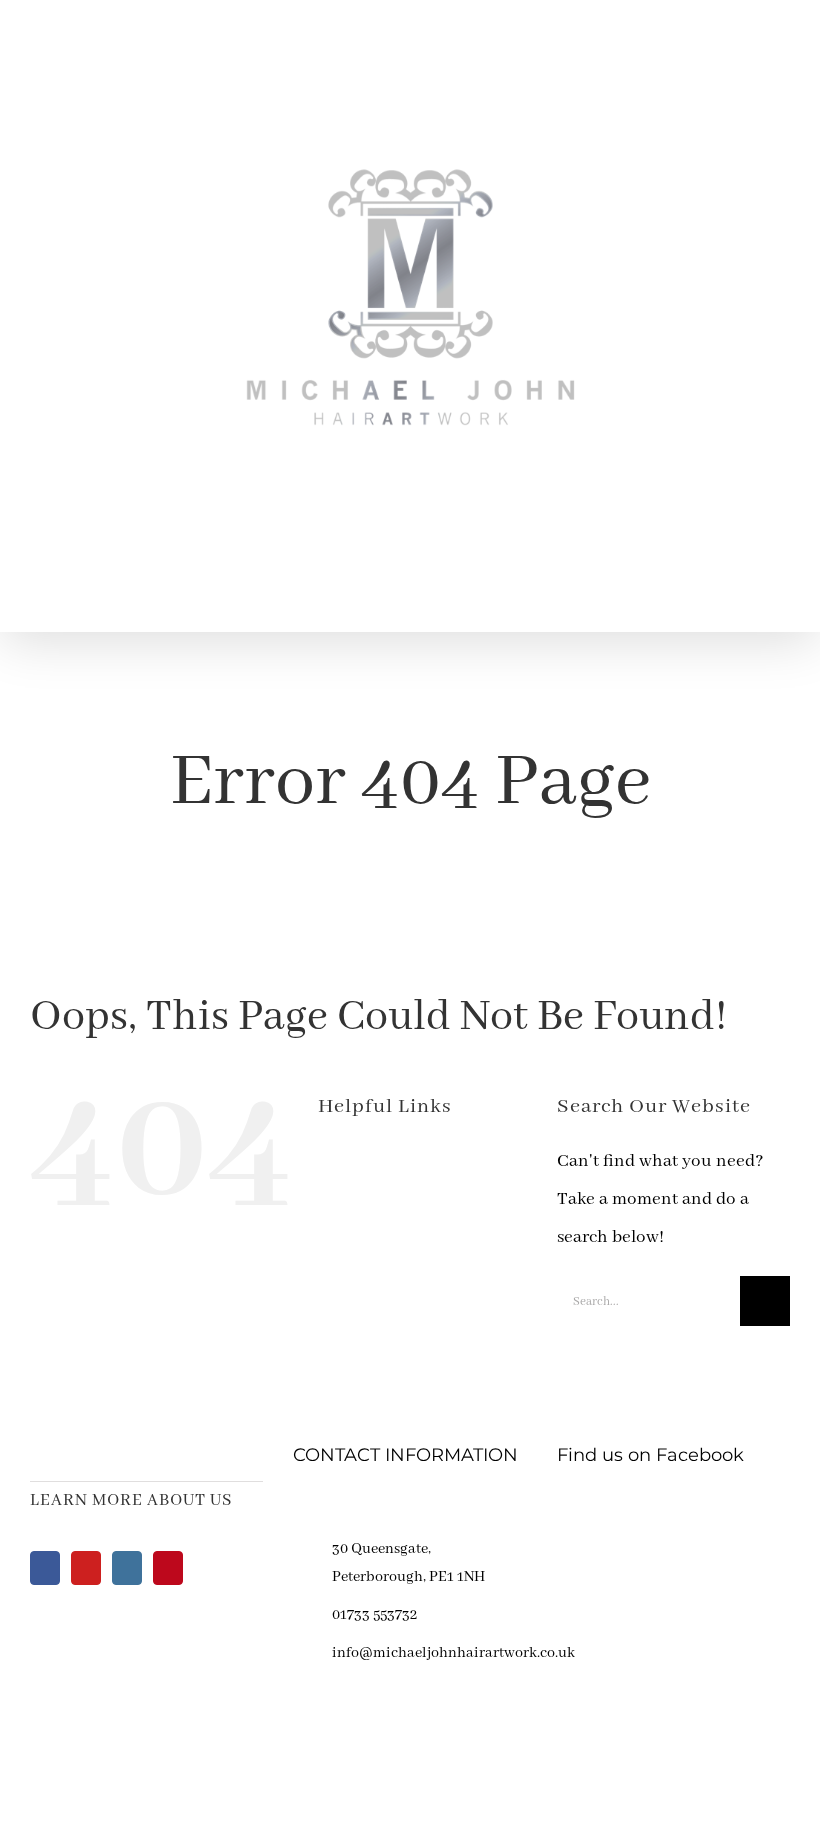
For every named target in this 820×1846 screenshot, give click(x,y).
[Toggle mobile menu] (782, 600)
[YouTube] (86, 1568)
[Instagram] (127, 1568)
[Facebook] (45, 1568)
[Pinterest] (168, 1568)
